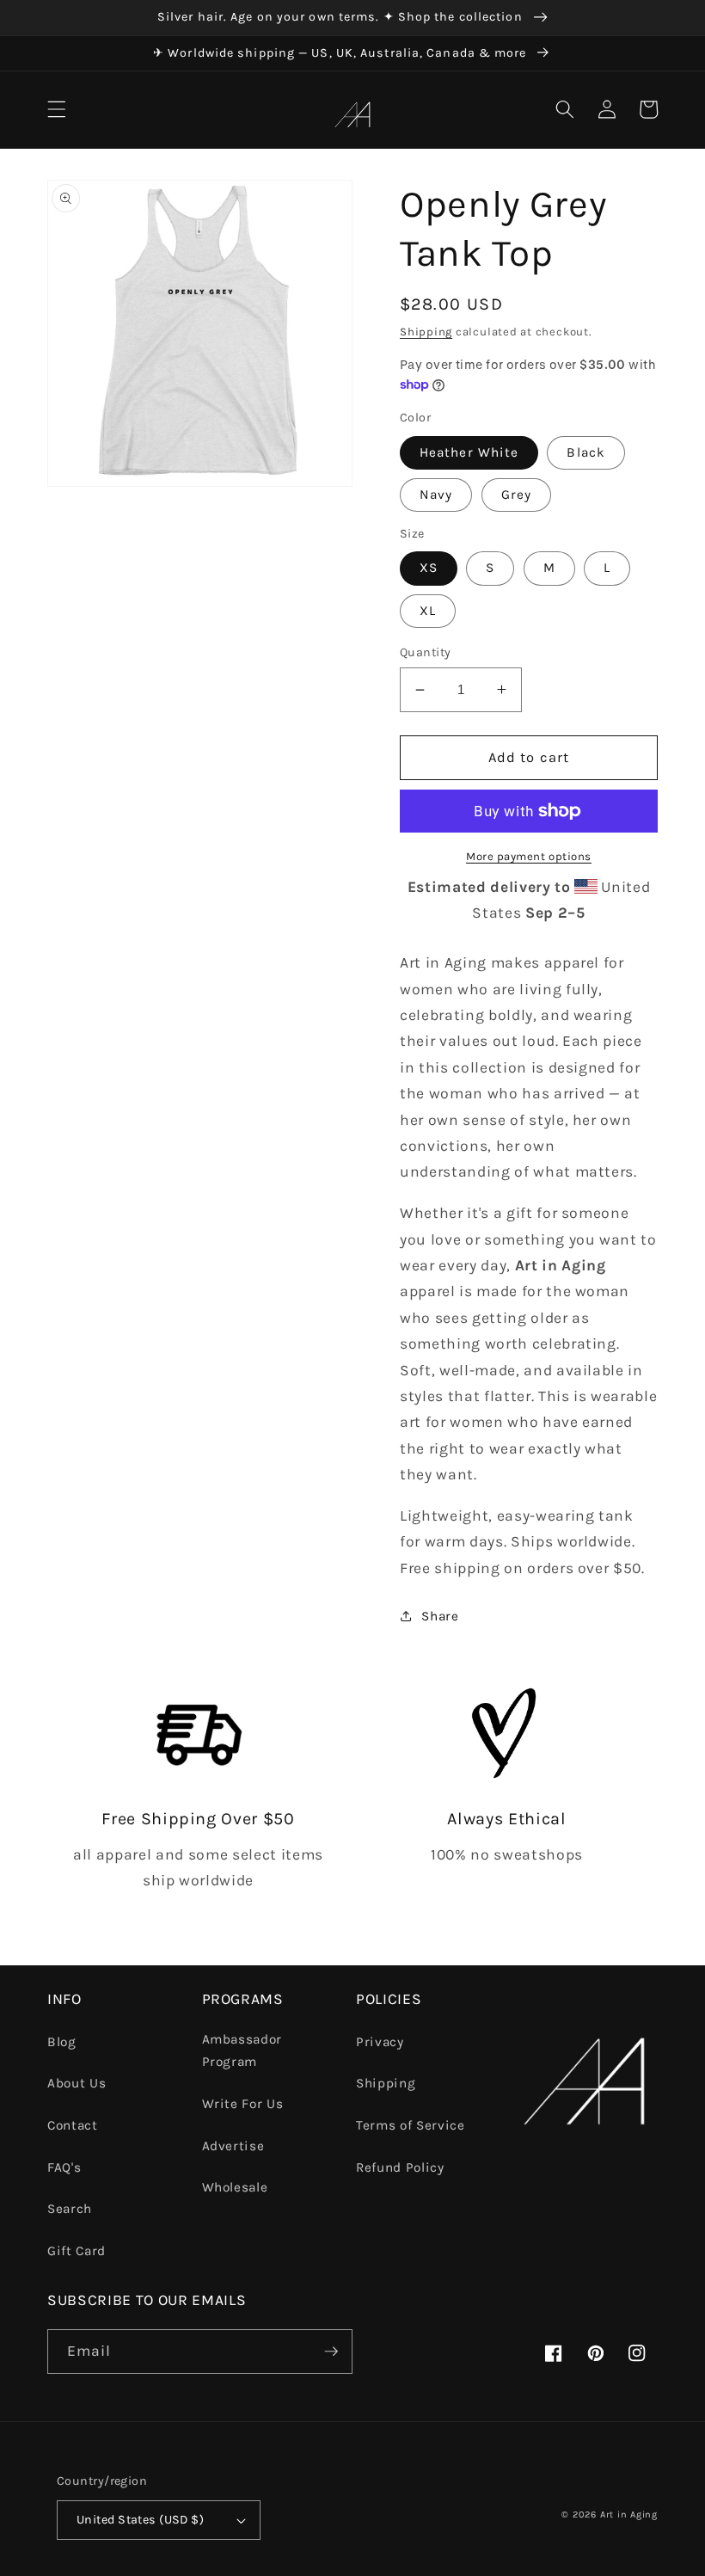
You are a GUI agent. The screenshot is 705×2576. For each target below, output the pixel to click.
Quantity (426, 652)
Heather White (469, 452)
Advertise (233, 2146)
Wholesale (235, 2187)
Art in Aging (629, 2515)
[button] (57, 109)
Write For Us (243, 2104)
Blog (62, 2042)
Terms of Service (411, 2125)
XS (429, 568)
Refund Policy (400, 2167)
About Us (77, 2083)
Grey (516, 495)
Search (70, 2209)
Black (586, 452)
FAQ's (64, 2167)
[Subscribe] (331, 2352)
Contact (73, 2125)
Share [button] (440, 1616)
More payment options (529, 856)
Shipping (426, 332)
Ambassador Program (242, 2051)
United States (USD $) (140, 2520)
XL (428, 611)
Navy (436, 495)
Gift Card (77, 2251)
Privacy (380, 2042)
